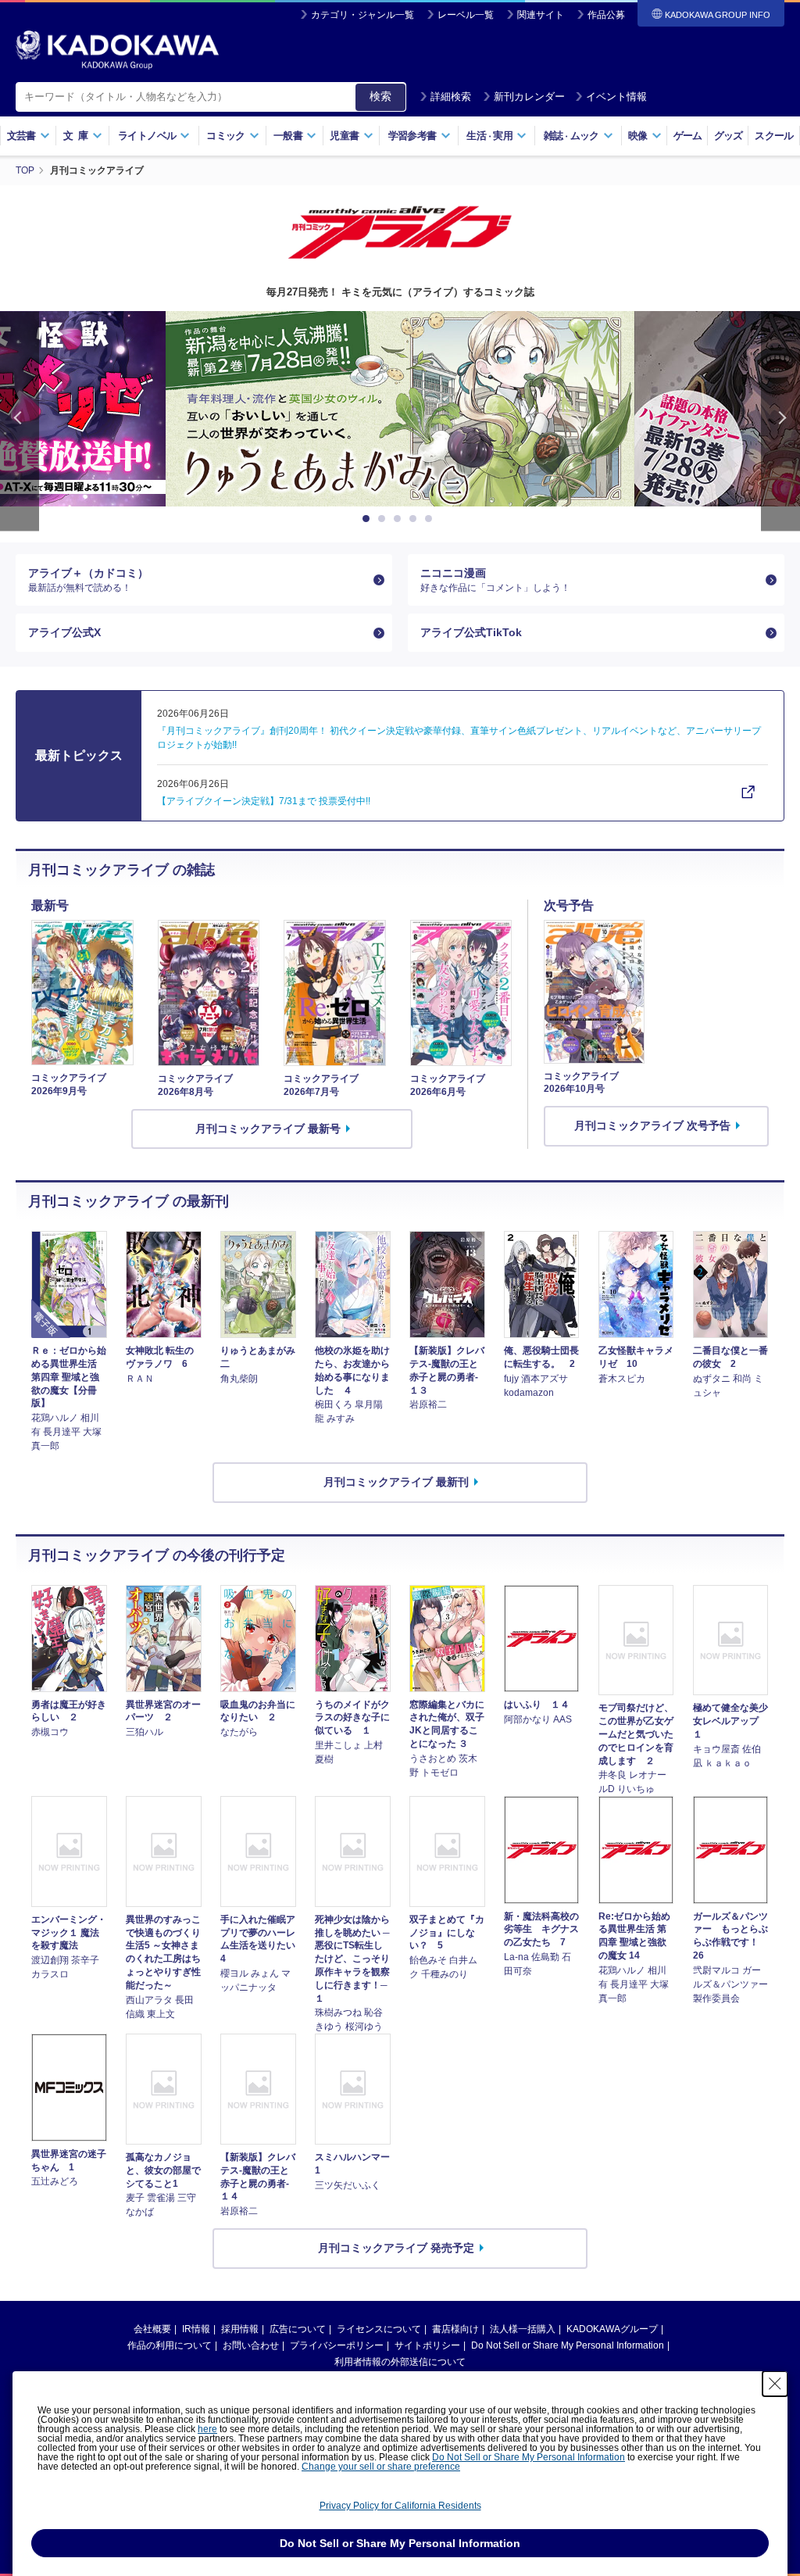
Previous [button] (20, 421)
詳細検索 (451, 97)
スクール (774, 136)
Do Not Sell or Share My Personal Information (568, 2345)
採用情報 (240, 2329)
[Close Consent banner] (775, 2384)
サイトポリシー (427, 2345)
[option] (400, 409)
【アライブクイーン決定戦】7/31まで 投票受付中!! (264, 801)
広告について (298, 2329)
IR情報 (196, 2329)
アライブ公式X (64, 632)
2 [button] (384, 519)
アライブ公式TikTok (471, 632)
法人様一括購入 (523, 2329)
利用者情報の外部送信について (400, 2362)
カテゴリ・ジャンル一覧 (362, 15)
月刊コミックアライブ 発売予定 (396, 2248)
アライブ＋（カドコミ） (88, 580)
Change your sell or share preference (381, 2467)
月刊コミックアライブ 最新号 (268, 1129)
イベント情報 (616, 97)
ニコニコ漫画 (495, 580)
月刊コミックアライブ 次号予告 (652, 1125)
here (207, 2429)
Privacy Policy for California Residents (400, 2506)
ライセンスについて (379, 2329)
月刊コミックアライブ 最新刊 (396, 1482)
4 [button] (416, 519)
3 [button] (400, 519)
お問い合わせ (251, 2345)
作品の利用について (170, 2345)
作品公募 (606, 15)
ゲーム (688, 136)
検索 (380, 96)
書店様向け (455, 2329)
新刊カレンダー (529, 97)
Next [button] (780, 421)
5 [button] (431, 519)
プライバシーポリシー (337, 2345)
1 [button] (369, 519)
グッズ (729, 136)
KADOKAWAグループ (612, 2329)
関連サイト (541, 15)
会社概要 (152, 2329)
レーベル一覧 (466, 15)
